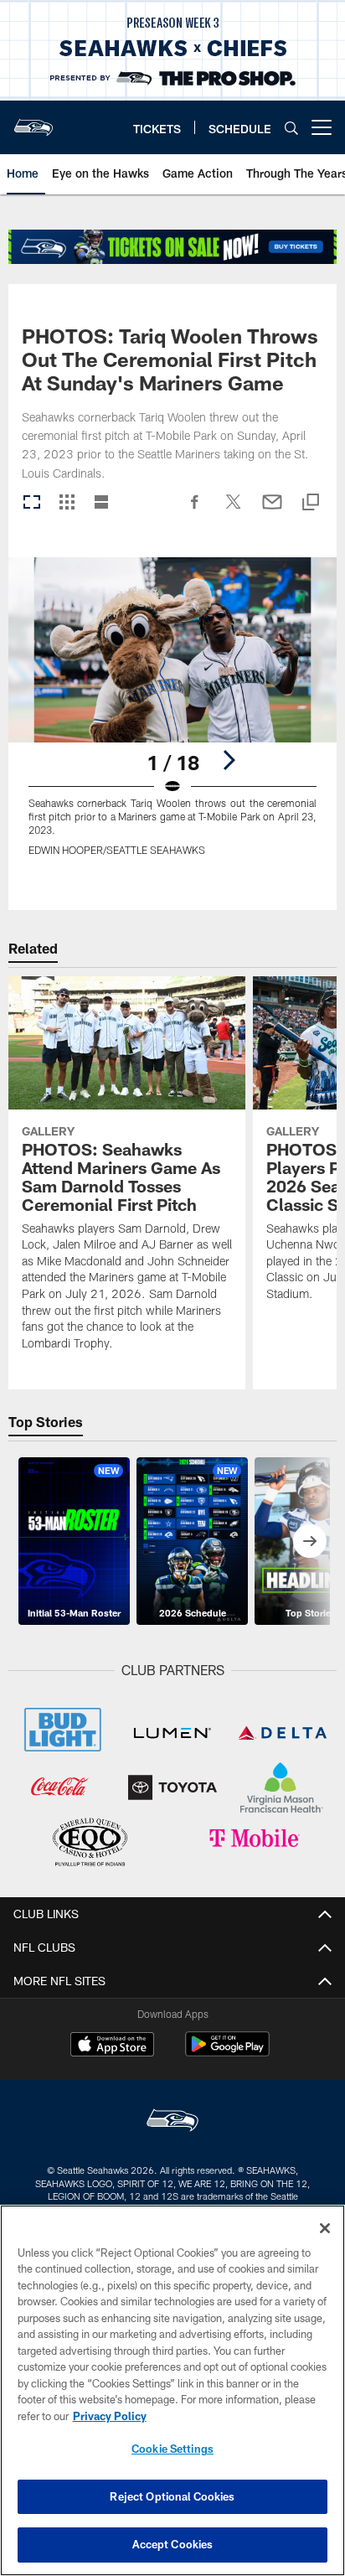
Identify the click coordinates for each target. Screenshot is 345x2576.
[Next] (229, 760)
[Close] (325, 2228)
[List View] (101, 503)
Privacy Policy (110, 2416)
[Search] (291, 128)
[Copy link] (311, 503)
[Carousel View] (32, 503)
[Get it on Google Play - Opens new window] (227, 2053)
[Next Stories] (310, 1541)
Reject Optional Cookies (172, 2496)
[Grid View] (67, 503)
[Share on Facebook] (195, 510)
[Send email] (272, 510)
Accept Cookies (173, 2544)
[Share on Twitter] (234, 510)
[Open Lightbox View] (173, 717)
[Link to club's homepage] (33, 121)
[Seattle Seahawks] (172, 2122)
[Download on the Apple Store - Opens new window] (112, 2046)
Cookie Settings (172, 2449)
